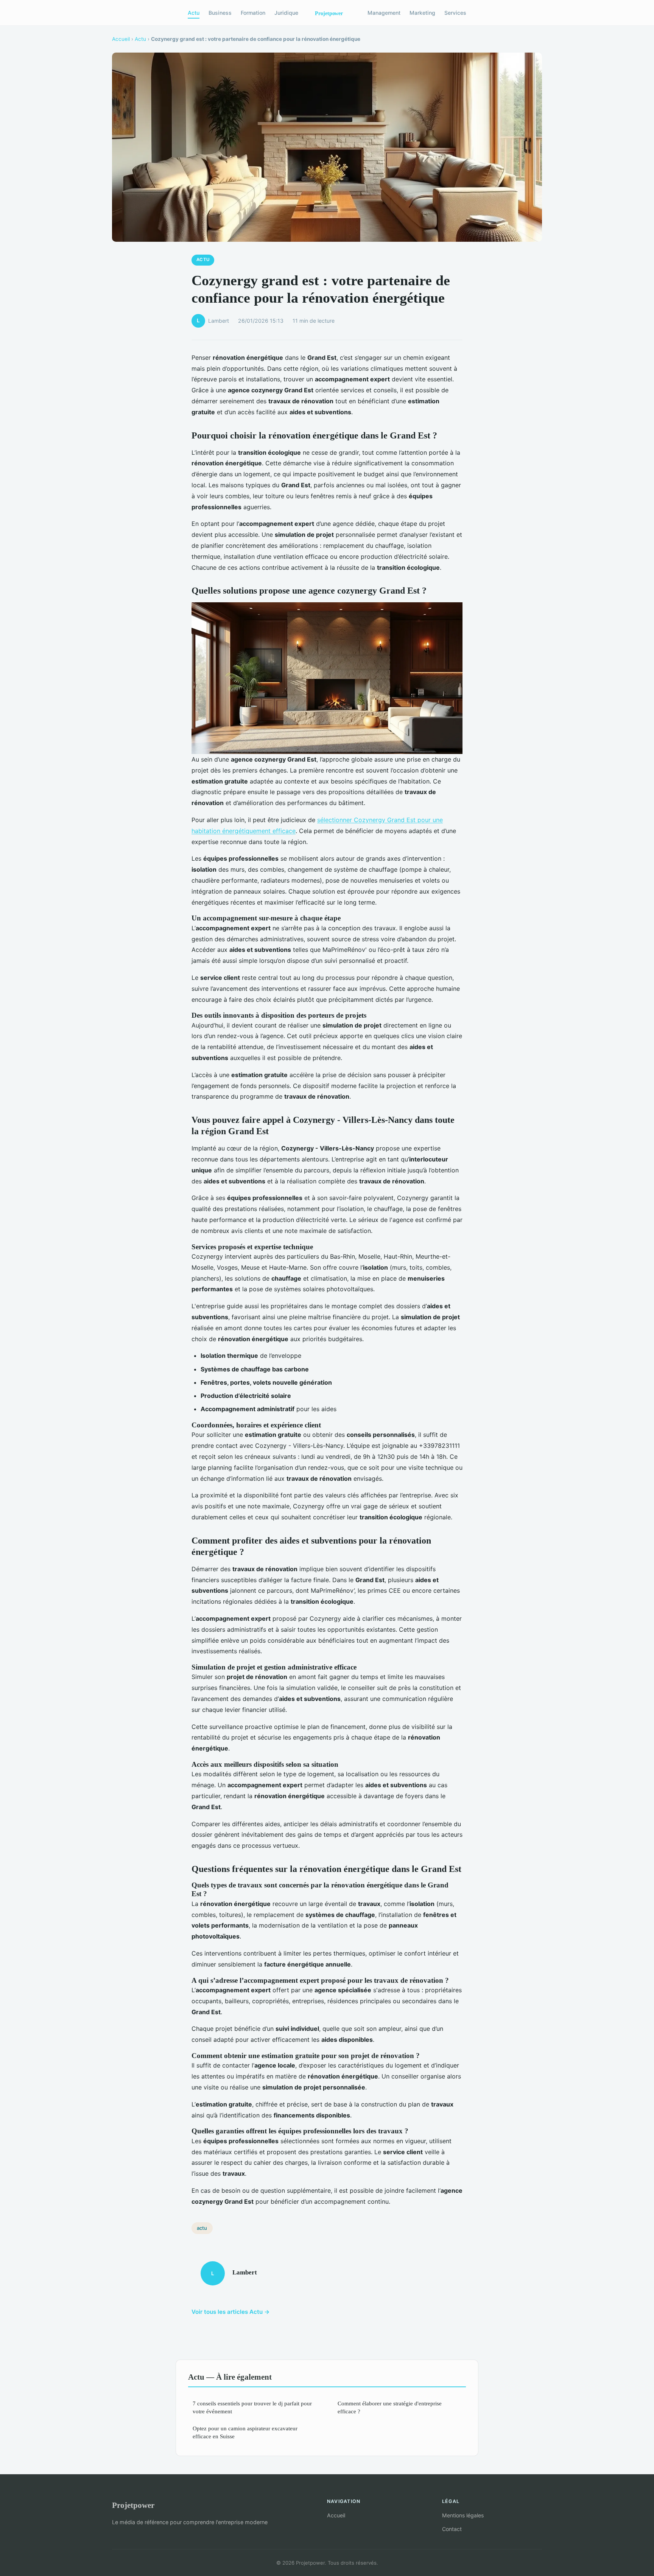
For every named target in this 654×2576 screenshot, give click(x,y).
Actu (194, 13)
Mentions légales (463, 2515)
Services (455, 13)
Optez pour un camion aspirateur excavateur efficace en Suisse (245, 2432)
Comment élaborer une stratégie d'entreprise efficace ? (390, 2407)
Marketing (422, 13)
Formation (253, 13)
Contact (452, 2529)
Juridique (286, 13)
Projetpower (133, 2505)
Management (384, 13)
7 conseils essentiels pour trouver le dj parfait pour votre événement (252, 2407)
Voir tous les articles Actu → (231, 2312)
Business (220, 13)
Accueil (121, 39)
